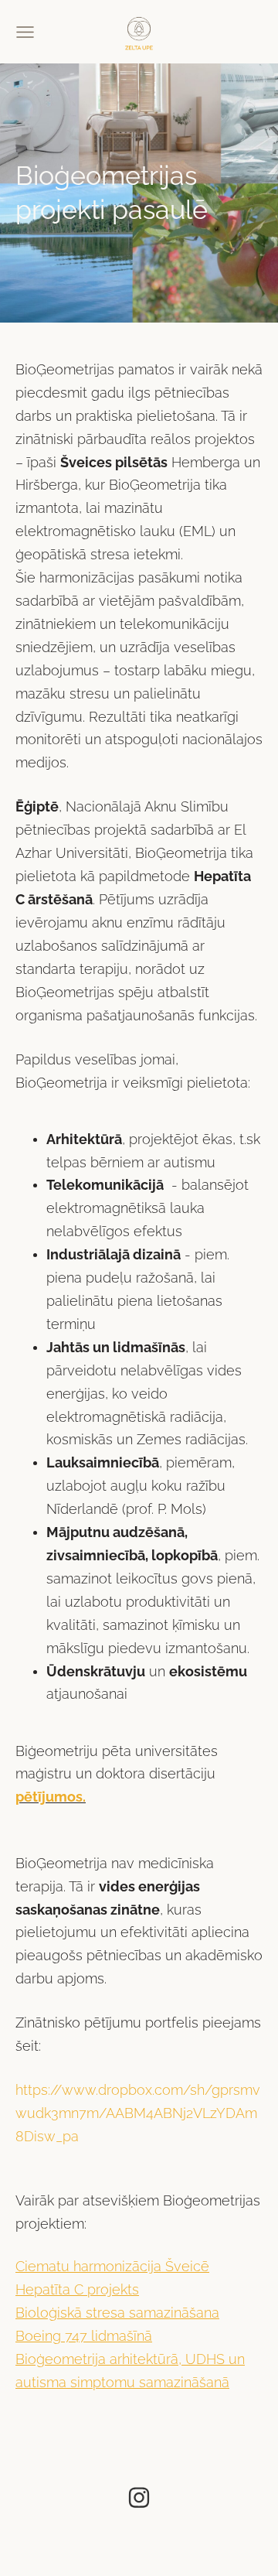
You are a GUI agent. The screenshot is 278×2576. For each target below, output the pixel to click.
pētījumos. (51, 1797)
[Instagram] (139, 2497)
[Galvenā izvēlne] (25, 32)
